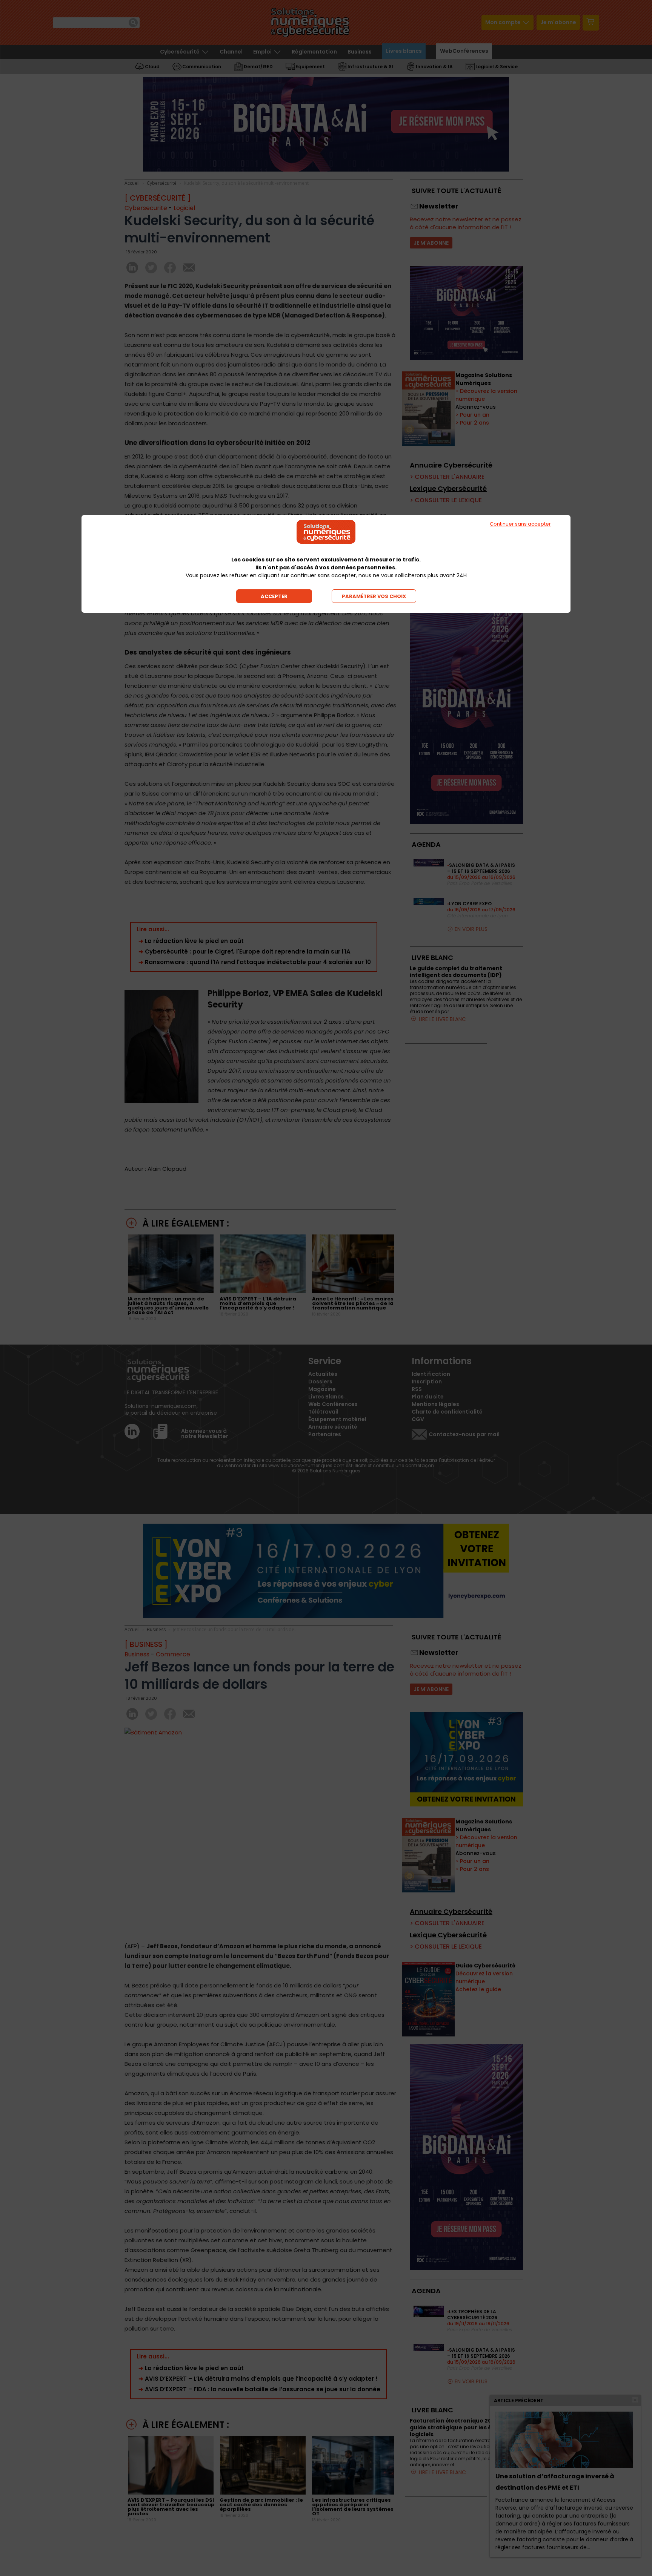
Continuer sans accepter (520, 524)
